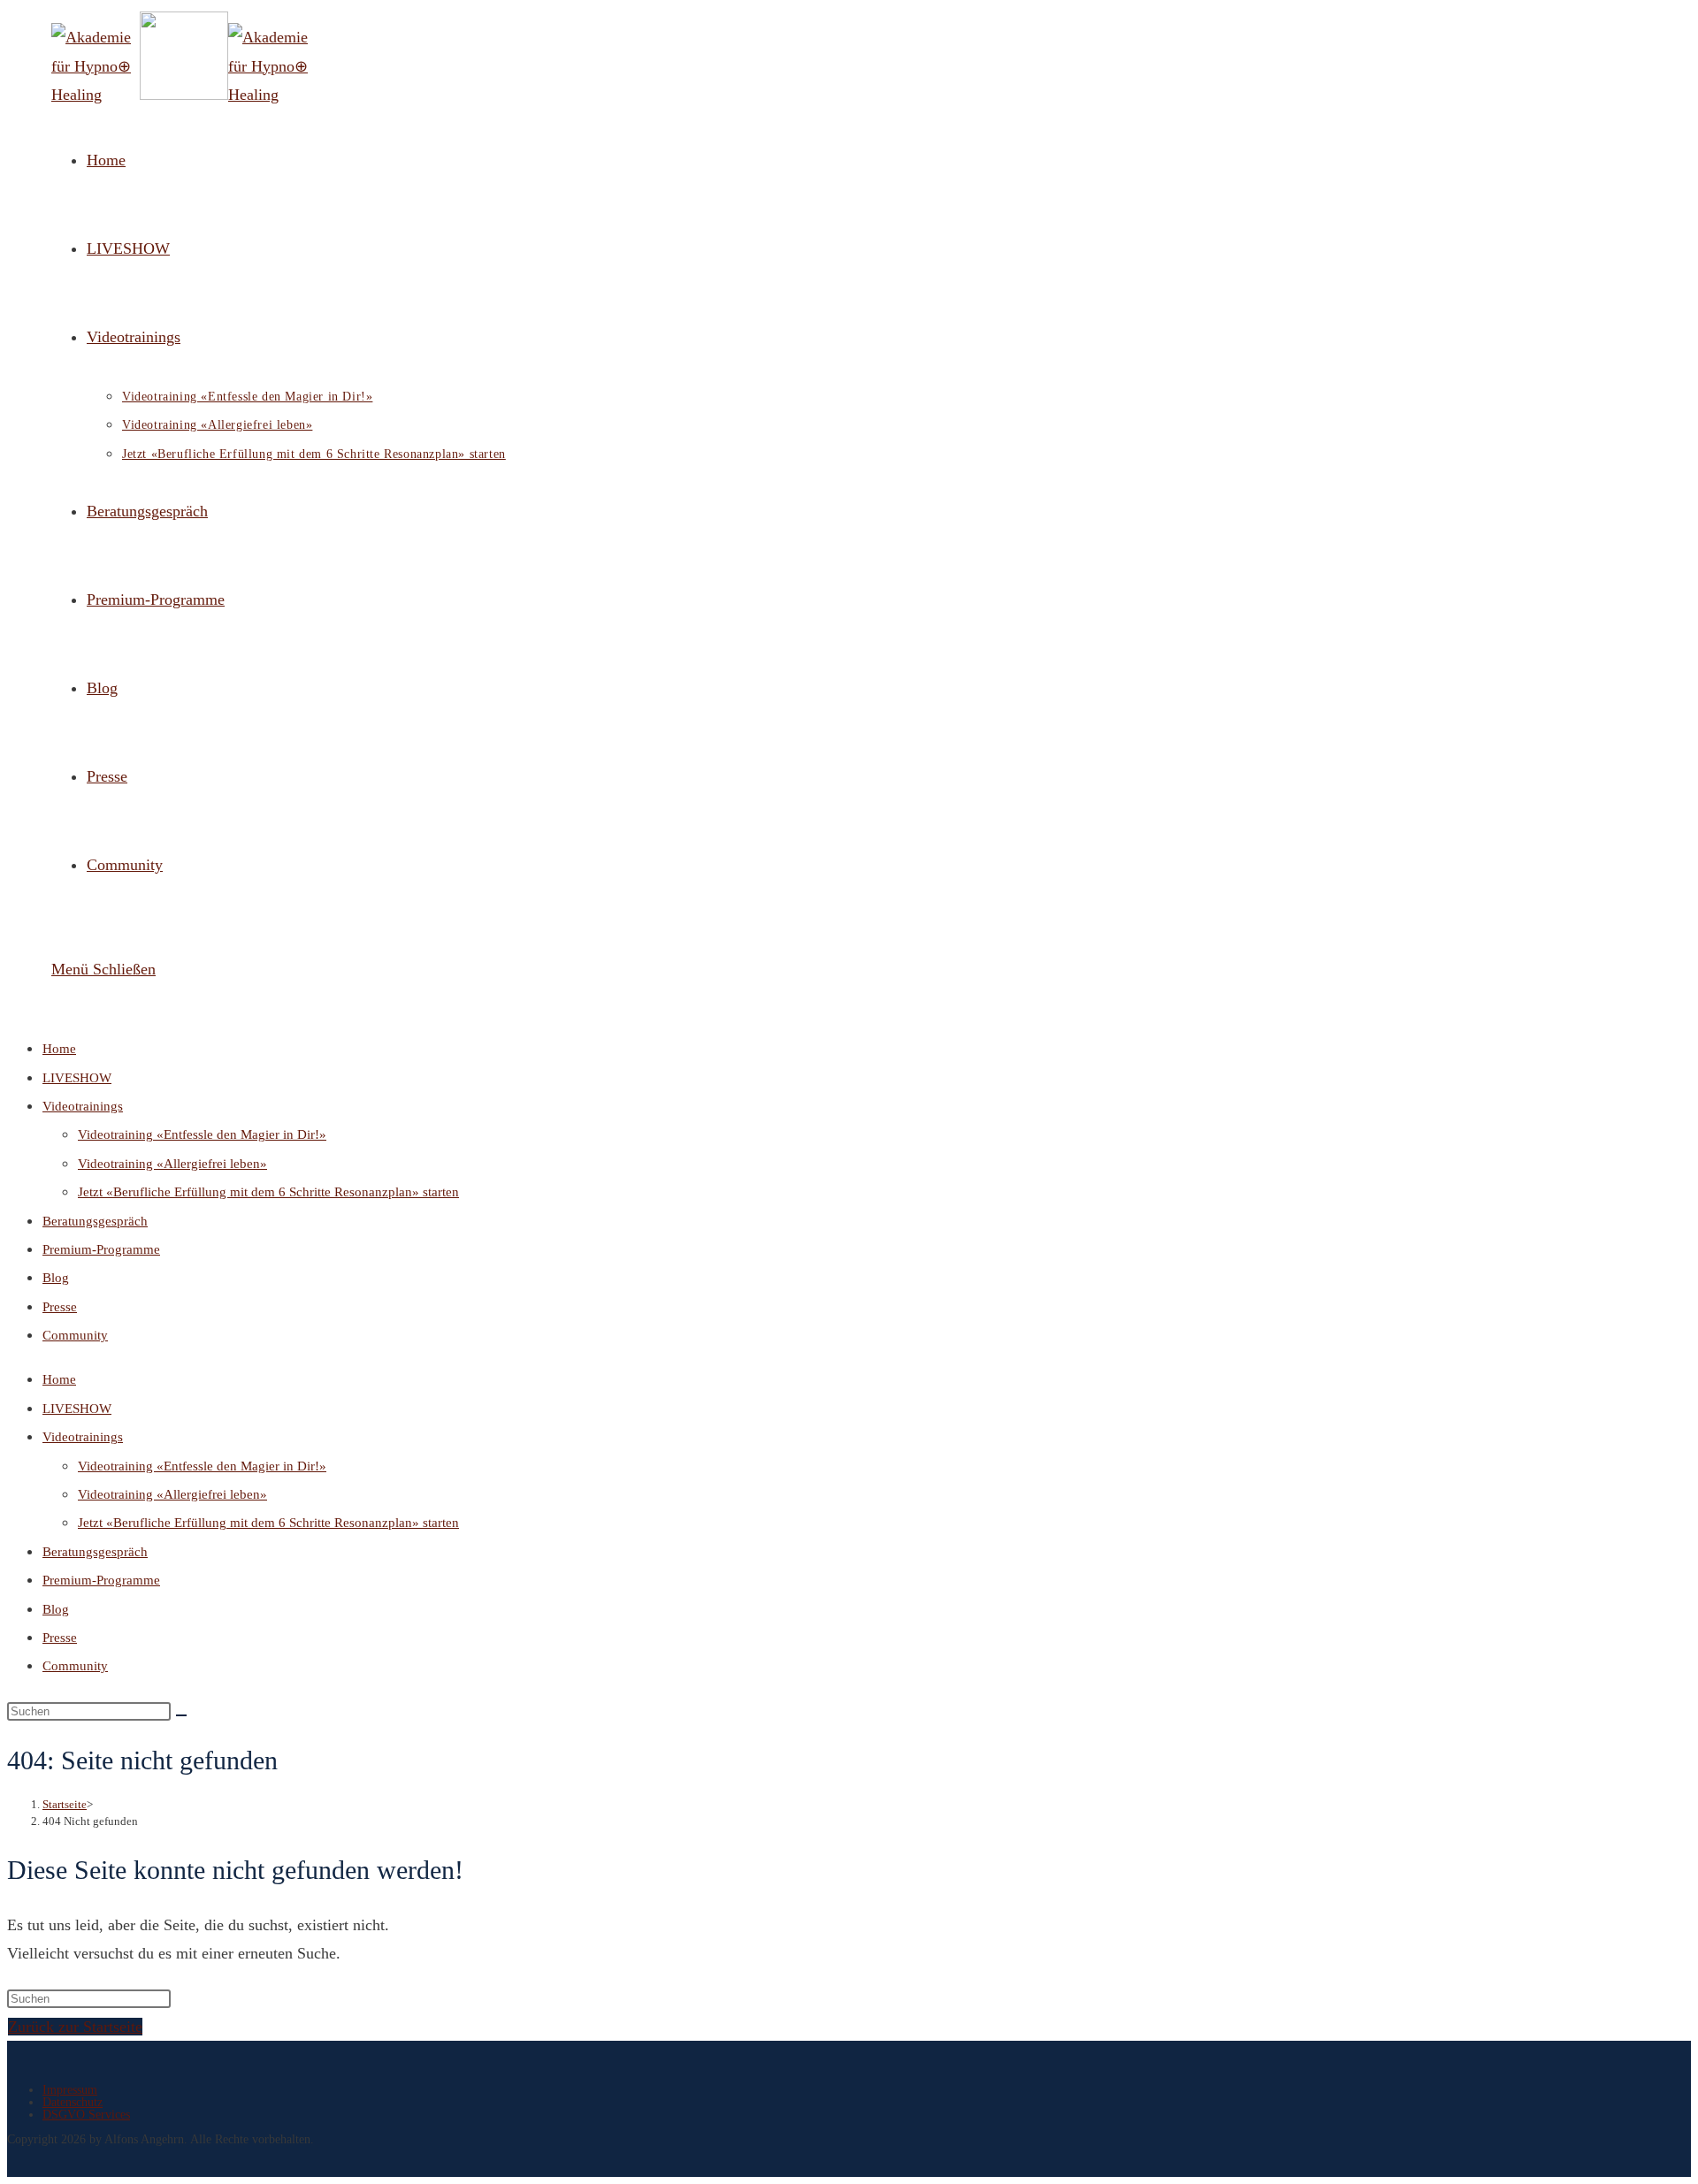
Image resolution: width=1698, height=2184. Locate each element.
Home (59, 1049)
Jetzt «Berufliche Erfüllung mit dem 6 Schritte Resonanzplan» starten (268, 1192)
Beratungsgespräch (95, 1221)
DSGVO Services (86, 2115)
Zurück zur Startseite (75, 2027)
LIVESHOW (77, 1078)
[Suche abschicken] (181, 1715)
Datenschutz (73, 2102)
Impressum (70, 2090)
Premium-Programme (101, 1249)
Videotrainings (83, 1106)
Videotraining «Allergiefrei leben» (172, 1164)
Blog (56, 1278)
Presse (60, 1307)
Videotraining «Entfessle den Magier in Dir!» (202, 1134)
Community (75, 1335)
